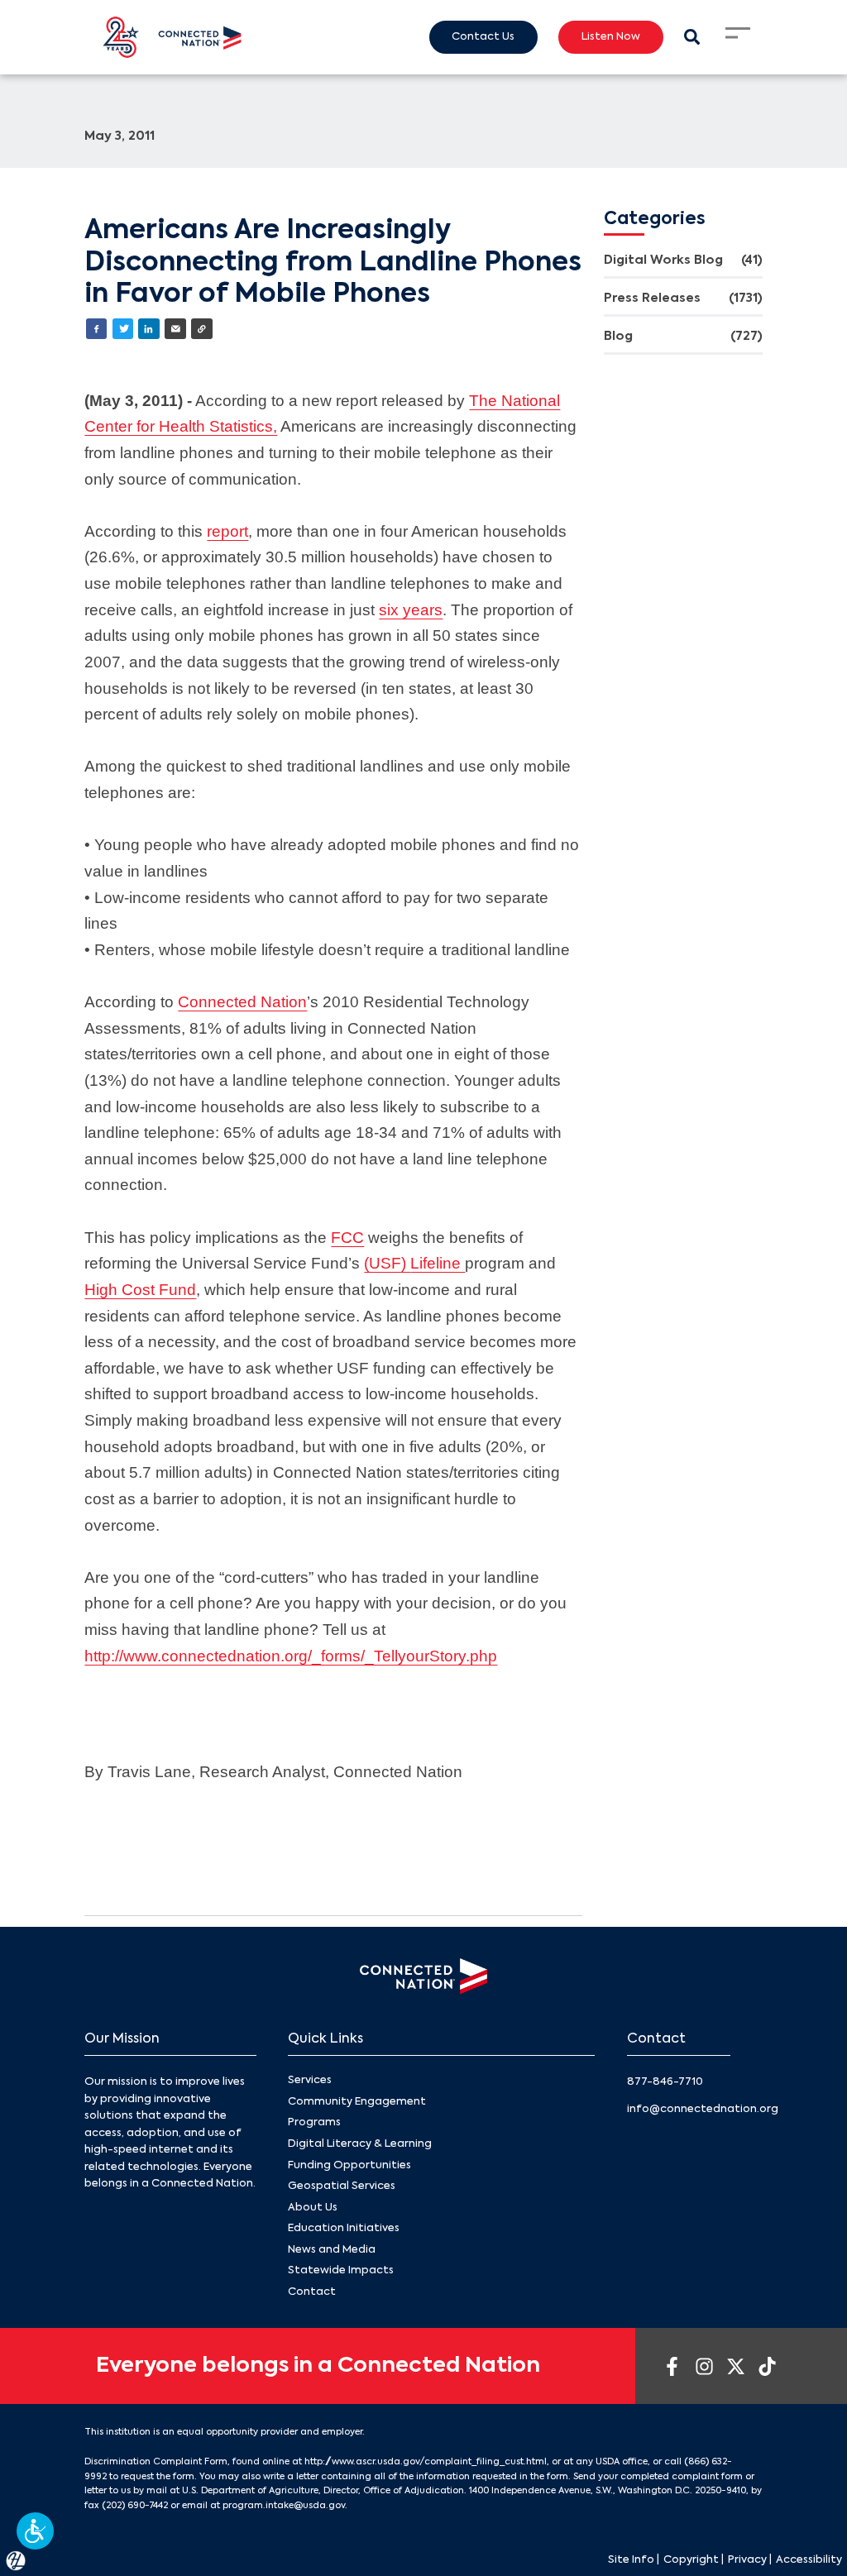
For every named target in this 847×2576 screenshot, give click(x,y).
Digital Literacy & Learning (360, 2144)
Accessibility (809, 2560)
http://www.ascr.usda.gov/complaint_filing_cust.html (426, 2462)
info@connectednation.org (703, 2109)
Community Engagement (357, 2102)
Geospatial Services (342, 2186)
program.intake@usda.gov (284, 2506)
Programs (314, 2122)
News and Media (332, 2250)
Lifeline (438, 1263)
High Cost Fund (140, 1290)
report (227, 531)
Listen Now (611, 37)
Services (310, 2080)
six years (411, 610)
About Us (313, 2208)
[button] (35, 2531)
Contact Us (483, 37)
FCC (347, 1238)
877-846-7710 (665, 2082)
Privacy (747, 2560)
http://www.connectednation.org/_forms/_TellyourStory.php (291, 1656)
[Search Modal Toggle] (692, 37)
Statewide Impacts (341, 2270)
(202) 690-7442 (135, 2506)
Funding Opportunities (349, 2165)
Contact (312, 2292)
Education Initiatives (344, 2228)
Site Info (631, 2560)
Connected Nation (242, 1002)
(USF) (387, 1263)
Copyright (691, 2560)
